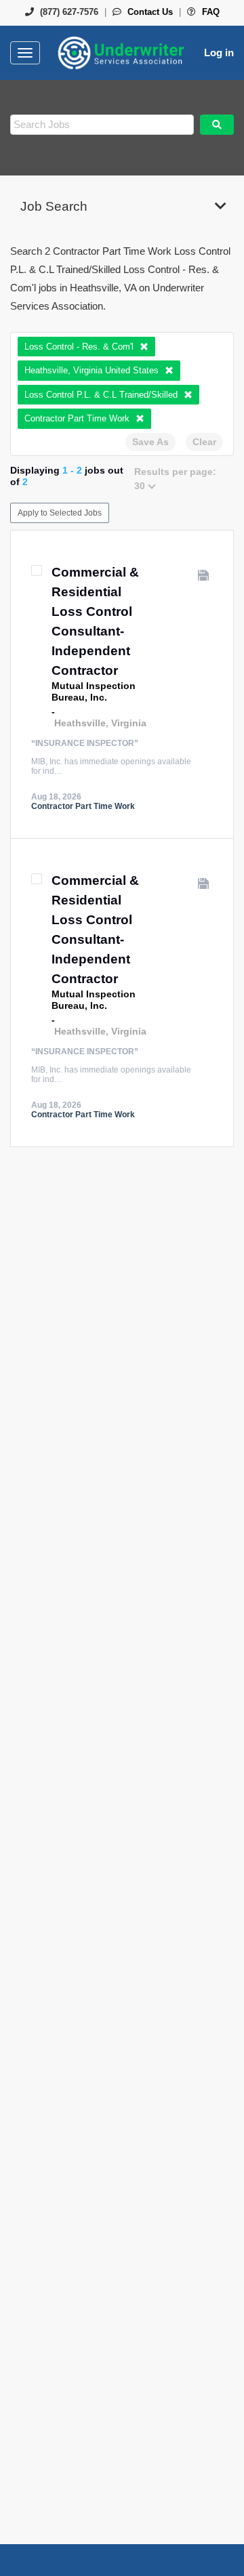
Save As (150, 442)
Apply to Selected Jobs (60, 513)
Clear (204, 442)
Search (217, 125)
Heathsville (80, 723)
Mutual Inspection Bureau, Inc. (94, 691)
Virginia (129, 723)
